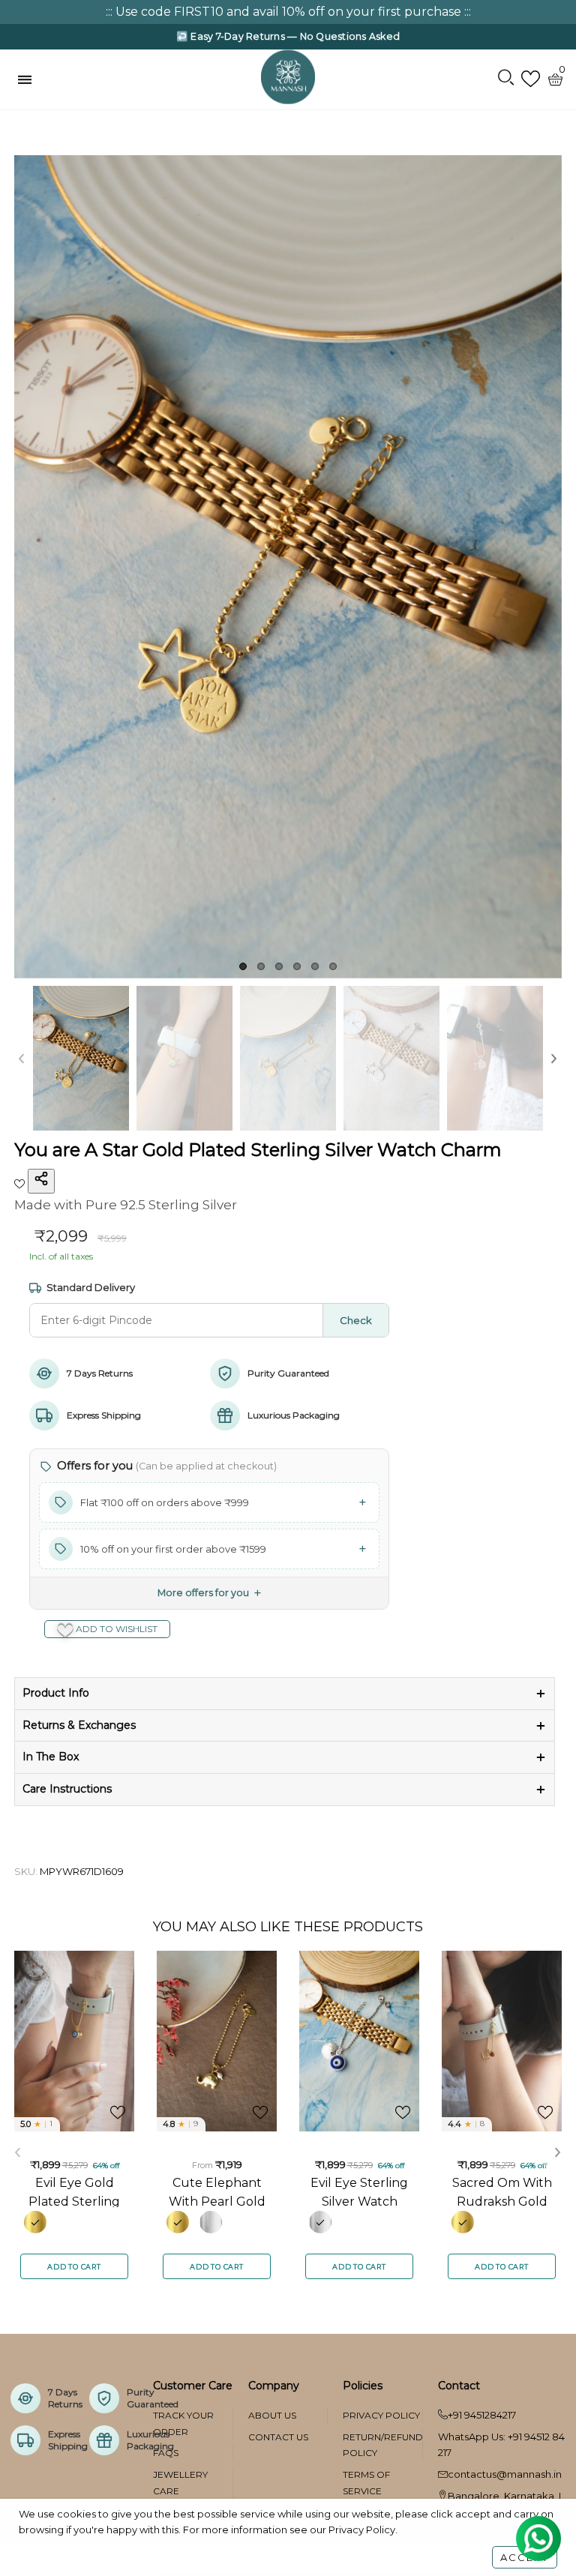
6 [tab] (333, 966)
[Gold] (35, 2222)
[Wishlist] (531, 79)
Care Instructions (67, 1789)
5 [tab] (315, 966)
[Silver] (211, 2222)
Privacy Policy (381, 2415)
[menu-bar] (28, 79)
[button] (22, 1058)
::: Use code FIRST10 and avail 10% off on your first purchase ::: (288, 12)
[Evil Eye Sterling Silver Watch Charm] (359, 2041)
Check (356, 1320)
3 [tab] (279, 966)
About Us (272, 2415)
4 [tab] (297, 966)
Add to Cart (74, 2267)
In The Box (51, 1757)
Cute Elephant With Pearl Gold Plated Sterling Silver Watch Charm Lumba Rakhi (217, 2191)
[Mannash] (288, 76)
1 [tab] (243, 966)
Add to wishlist (115, 1629)
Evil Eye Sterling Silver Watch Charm (359, 2191)
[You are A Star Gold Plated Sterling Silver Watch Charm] (288, 567)
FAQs (166, 2453)
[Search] (506, 79)
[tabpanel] (288, 567)
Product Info (56, 1693)
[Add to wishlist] (21, 1182)
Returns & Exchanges (79, 1725)
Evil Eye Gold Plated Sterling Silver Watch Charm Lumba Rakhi (74, 2191)
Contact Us (278, 2437)
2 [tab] (261, 966)
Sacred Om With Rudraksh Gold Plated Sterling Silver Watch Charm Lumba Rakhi (502, 2191)
